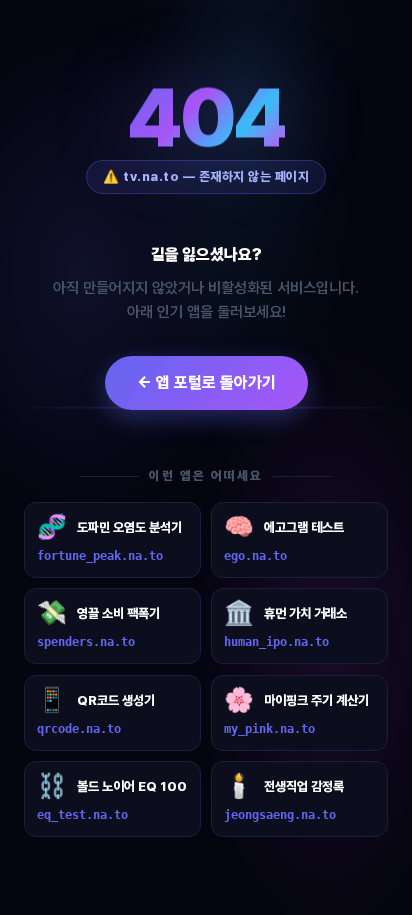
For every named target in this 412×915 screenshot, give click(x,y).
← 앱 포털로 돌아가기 (206, 382)
